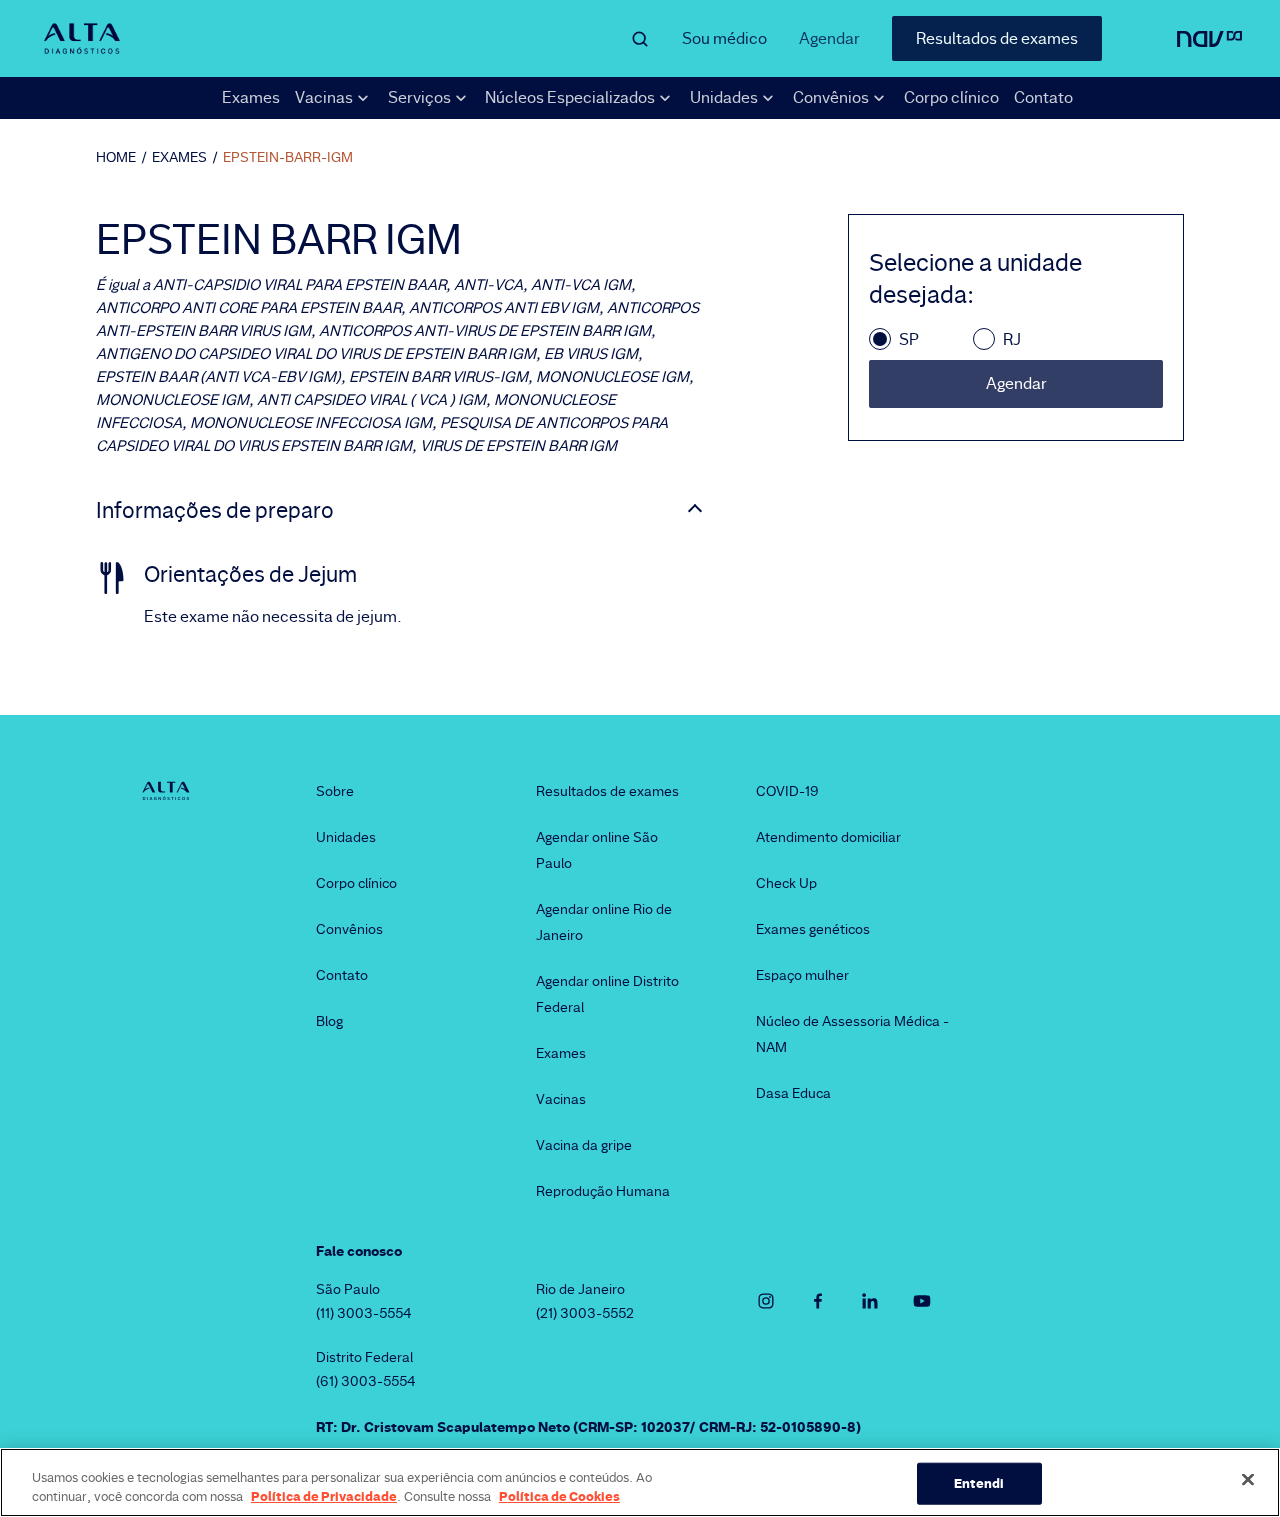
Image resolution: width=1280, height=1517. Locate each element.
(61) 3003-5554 (366, 1381)
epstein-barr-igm (288, 157)
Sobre (335, 791)
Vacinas (561, 1099)
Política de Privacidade (324, 1496)
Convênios (349, 929)
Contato (1043, 97)
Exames (251, 97)
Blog (329, 1021)
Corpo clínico (951, 97)
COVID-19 (787, 791)
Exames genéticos (813, 929)
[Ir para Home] (81, 38)
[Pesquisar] (640, 39)
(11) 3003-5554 (364, 1313)
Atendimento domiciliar (828, 837)
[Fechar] (1248, 1480)
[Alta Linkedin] (870, 1301)
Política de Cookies (559, 1496)
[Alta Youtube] (922, 1301)
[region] (640, 1482)
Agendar (829, 38)
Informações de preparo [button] (215, 511)
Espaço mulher (802, 975)
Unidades (346, 837)
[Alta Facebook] (818, 1301)
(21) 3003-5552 (585, 1313)
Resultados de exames (997, 38)
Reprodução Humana (603, 1191)
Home (116, 157)
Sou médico (724, 38)
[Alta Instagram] (766, 1301)
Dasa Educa (793, 1093)
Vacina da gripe (584, 1145)
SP (909, 339)
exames (179, 157)
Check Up (786, 883)
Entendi (979, 1483)
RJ (1012, 339)
